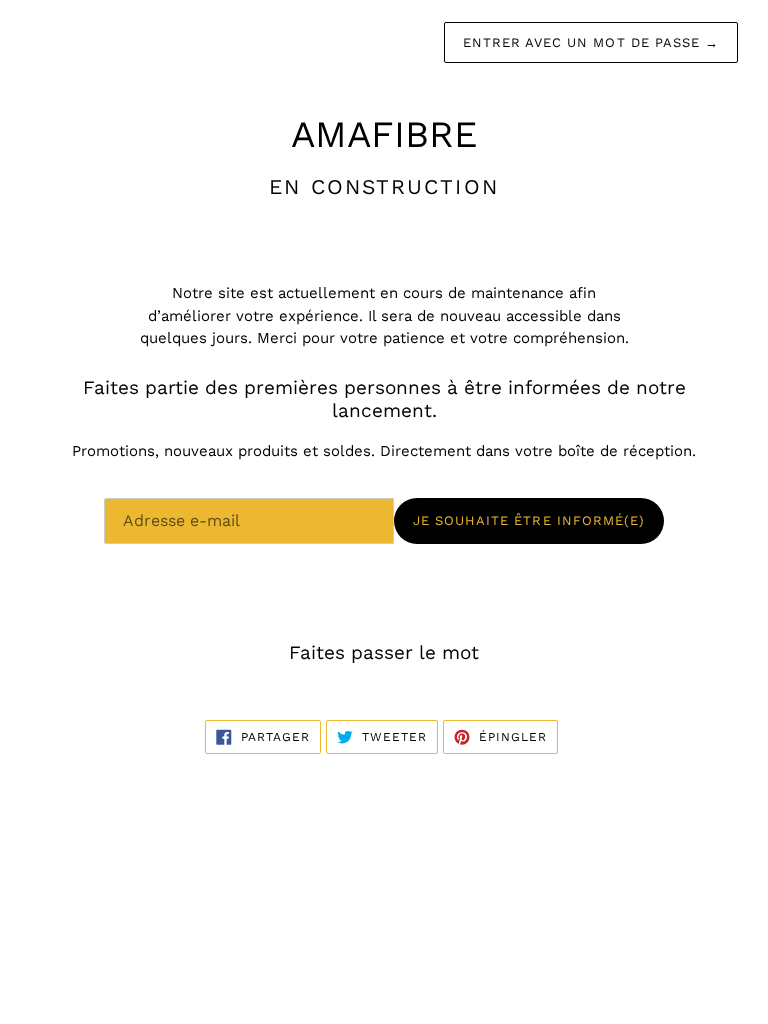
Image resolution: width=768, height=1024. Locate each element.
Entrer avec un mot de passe (591, 42)
